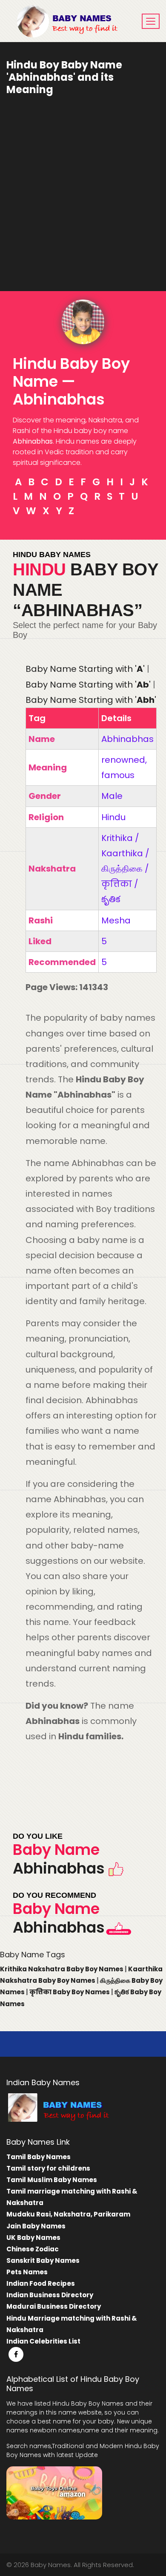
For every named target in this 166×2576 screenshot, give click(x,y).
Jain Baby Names (36, 2226)
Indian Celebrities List (43, 2341)
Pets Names (27, 2272)
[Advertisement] (83, 187)
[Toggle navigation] (151, 21)
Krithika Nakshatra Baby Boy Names (62, 1969)
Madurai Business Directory (54, 2306)
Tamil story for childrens (48, 2168)
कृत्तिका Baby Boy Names (70, 1992)
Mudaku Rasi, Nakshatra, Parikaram (68, 2214)
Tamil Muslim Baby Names (52, 2180)
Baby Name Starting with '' (85, 669)
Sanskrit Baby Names (43, 2260)
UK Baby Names (33, 2238)
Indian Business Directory (50, 2295)
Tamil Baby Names (39, 2157)
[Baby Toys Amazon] (54, 2492)
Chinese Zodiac (33, 2249)
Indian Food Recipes (41, 2283)
